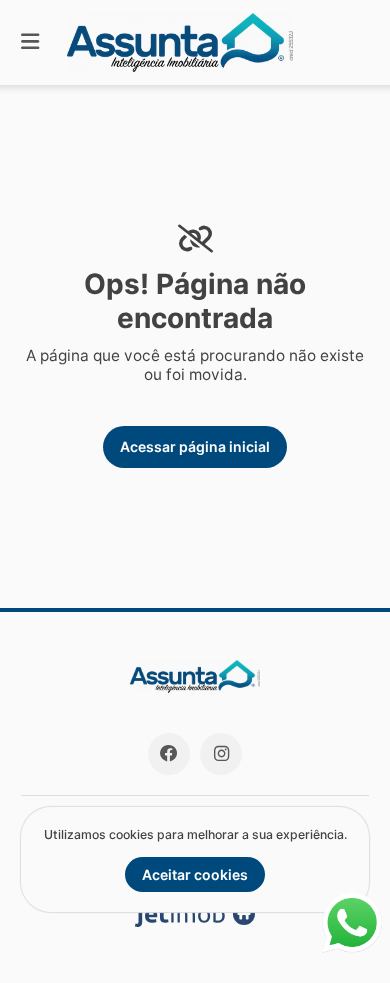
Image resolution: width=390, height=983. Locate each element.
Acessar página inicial (195, 446)
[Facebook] (169, 754)
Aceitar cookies (195, 874)
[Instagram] (221, 754)
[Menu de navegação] (30, 42)
